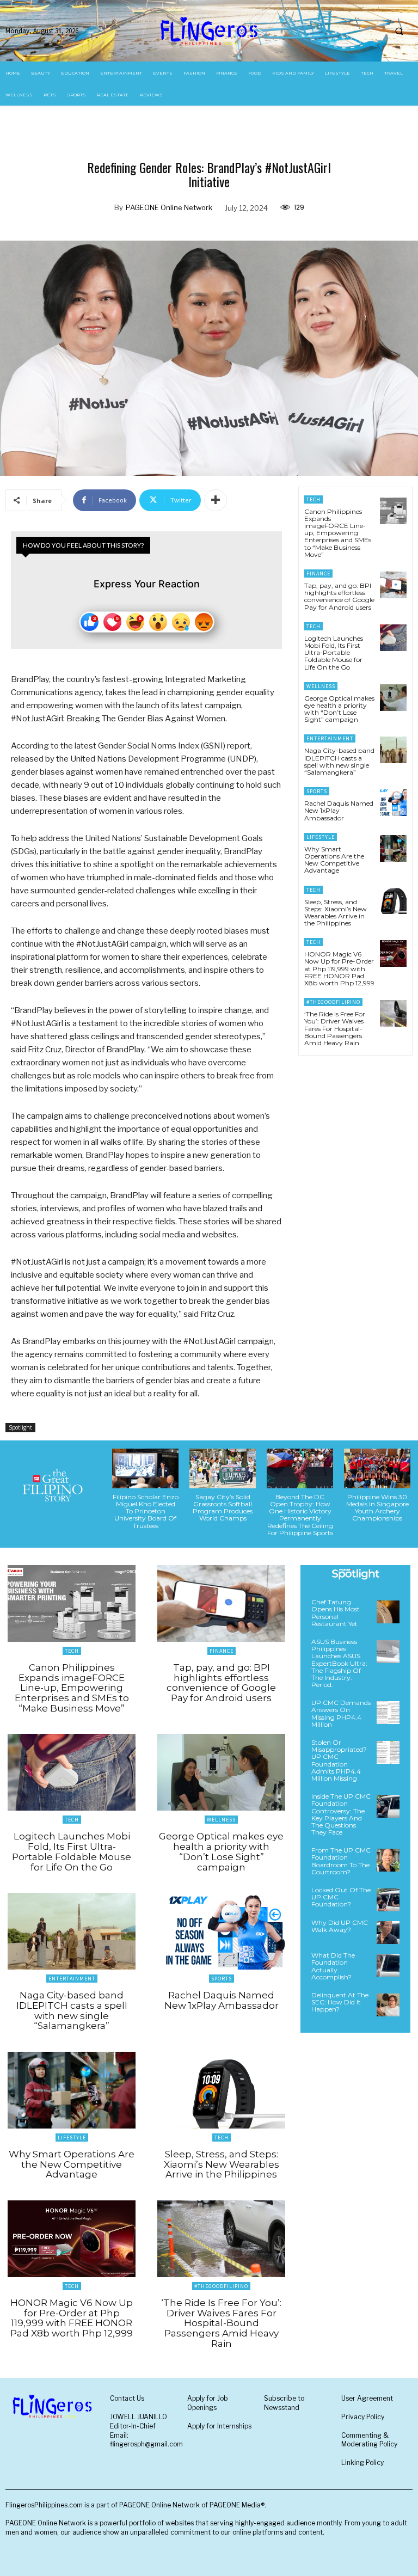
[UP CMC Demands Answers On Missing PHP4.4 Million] (388, 1713)
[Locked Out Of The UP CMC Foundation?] (388, 1900)
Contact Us (127, 2398)
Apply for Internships (219, 2426)
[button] (399, 31)
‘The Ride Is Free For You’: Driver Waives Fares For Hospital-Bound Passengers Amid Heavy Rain (335, 1028)
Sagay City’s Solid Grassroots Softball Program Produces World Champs (223, 1508)
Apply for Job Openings (208, 2403)
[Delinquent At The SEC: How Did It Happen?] (388, 2005)
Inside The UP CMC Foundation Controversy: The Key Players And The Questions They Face (341, 1814)
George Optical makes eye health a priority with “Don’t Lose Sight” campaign (339, 709)
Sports (317, 791)
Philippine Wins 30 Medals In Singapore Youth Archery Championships (377, 1508)
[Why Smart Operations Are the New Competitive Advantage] (393, 848)
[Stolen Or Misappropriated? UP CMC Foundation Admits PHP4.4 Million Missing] (388, 1752)
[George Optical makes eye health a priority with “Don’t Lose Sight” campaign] (393, 698)
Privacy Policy (363, 2417)
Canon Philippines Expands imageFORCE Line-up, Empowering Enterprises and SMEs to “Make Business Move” (338, 533)
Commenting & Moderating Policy (369, 2440)
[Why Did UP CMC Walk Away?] (388, 1933)
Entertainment (330, 738)
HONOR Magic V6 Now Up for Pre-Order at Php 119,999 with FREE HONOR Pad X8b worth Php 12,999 (339, 968)
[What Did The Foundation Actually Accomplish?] (388, 1965)
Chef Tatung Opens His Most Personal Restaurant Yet (336, 1613)
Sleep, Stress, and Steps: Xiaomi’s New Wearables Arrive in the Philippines (336, 913)
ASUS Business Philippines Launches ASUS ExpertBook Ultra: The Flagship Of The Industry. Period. (339, 1663)
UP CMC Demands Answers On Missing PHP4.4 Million (341, 1713)
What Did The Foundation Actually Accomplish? (333, 1966)
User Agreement (367, 2398)
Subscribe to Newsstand (284, 2403)
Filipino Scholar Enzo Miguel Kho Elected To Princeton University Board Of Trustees (146, 1511)
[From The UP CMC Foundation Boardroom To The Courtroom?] (388, 1860)
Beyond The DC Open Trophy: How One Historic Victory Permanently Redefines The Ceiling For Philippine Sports (300, 1515)
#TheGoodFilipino (333, 1002)
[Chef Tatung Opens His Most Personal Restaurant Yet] (388, 1612)
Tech (313, 499)
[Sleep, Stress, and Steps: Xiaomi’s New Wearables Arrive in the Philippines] (393, 901)
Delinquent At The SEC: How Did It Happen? (340, 2002)
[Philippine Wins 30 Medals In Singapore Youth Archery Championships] (377, 1468)
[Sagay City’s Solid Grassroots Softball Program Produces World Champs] (223, 1468)
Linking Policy (362, 2462)
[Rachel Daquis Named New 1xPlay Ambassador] (393, 803)
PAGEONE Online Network (169, 207)
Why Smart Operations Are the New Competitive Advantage (334, 860)
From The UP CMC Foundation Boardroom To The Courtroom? (341, 1861)
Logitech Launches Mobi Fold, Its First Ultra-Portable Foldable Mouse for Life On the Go (334, 653)
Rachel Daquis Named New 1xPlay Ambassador (339, 810)
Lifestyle (321, 837)
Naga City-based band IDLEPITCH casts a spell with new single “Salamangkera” (339, 761)
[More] (216, 500)
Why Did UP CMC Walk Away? (340, 1926)
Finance (318, 574)
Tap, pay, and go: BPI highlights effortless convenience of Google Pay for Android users (339, 596)
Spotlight (20, 1427)
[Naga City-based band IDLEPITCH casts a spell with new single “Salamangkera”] (393, 750)
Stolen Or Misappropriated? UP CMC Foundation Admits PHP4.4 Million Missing (339, 1760)
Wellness (321, 686)
